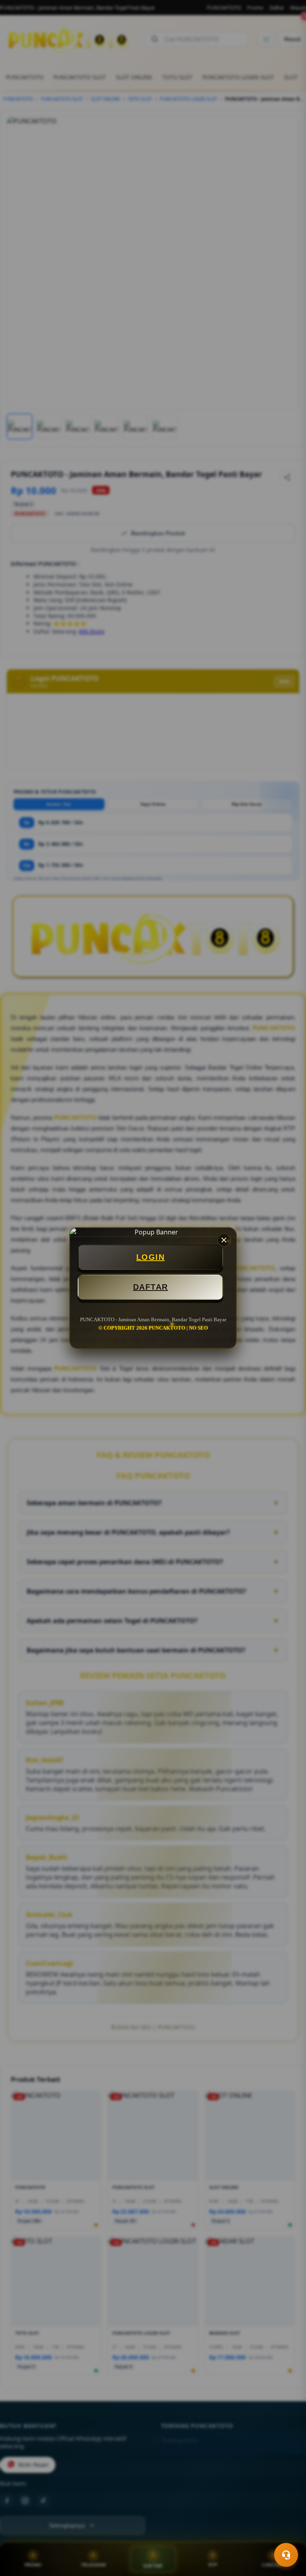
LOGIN (151, 1257)
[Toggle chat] (286, 2555)
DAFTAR (151, 1287)
